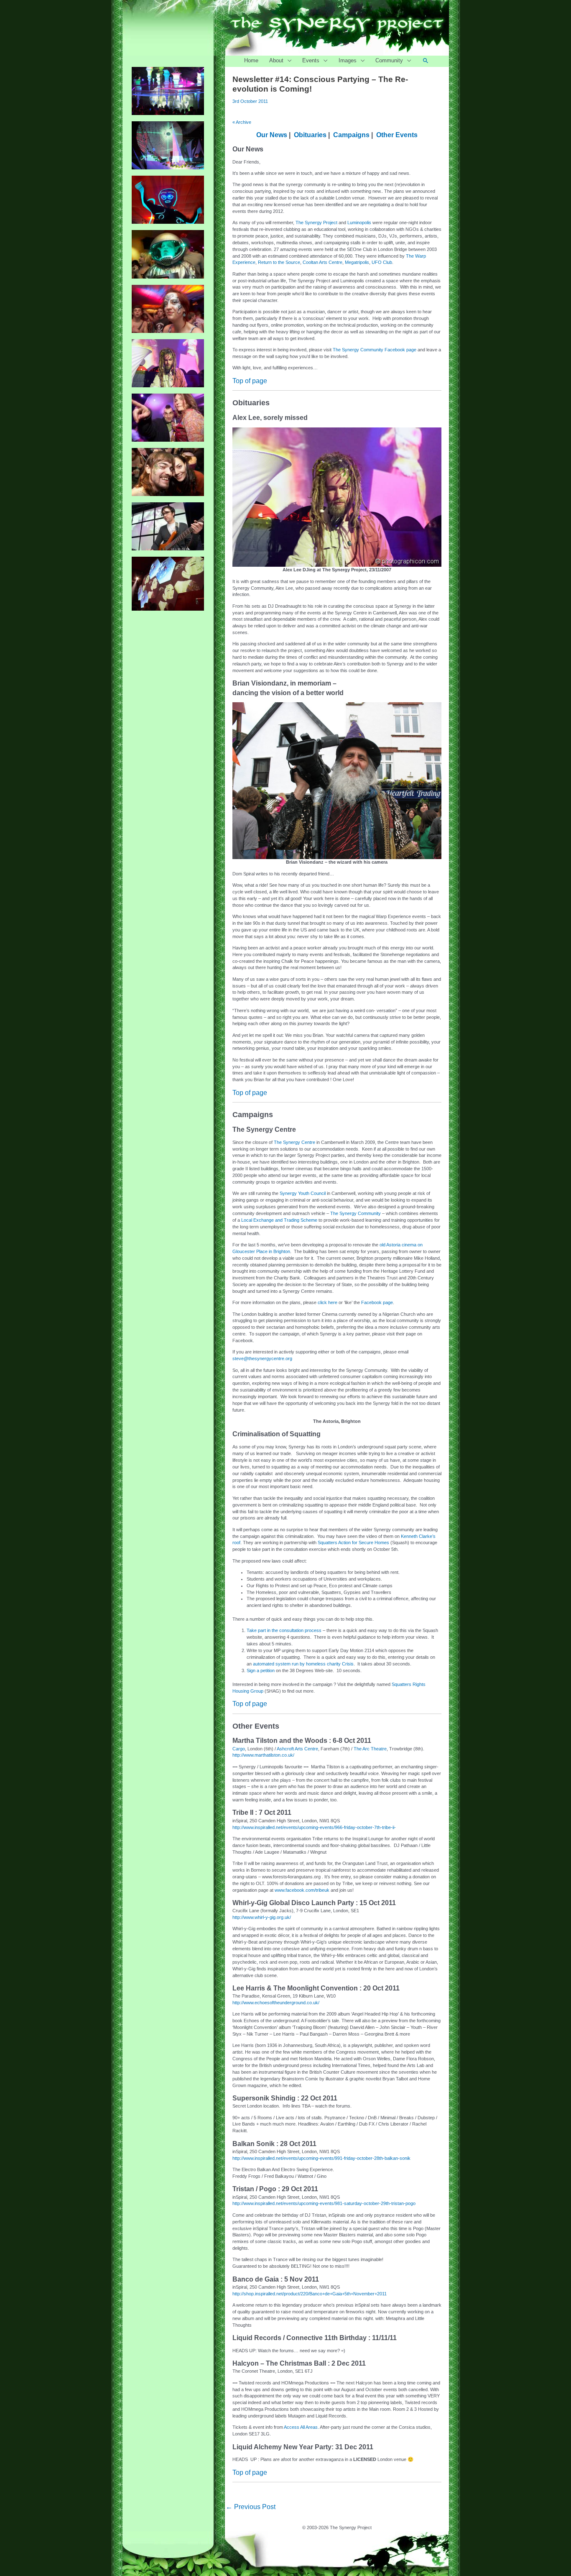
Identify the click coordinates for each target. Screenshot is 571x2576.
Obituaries (310, 135)
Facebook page (377, 1302)
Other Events (397, 135)
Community (389, 60)
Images (348, 60)
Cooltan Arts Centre (322, 262)
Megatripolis (357, 262)
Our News (272, 135)
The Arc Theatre (370, 1749)
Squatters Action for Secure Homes (353, 1543)
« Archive (242, 122)
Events (311, 60)
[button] (426, 61)
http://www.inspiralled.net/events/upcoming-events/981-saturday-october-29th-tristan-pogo (324, 2203)
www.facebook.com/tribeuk (302, 1890)
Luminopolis (359, 223)
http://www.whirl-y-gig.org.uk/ (262, 1917)
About (276, 60)
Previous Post (251, 2507)
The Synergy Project (316, 223)
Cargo (239, 1749)
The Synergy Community (356, 1213)
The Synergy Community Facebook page (375, 350)
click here (328, 1302)
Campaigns (351, 135)
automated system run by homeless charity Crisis (303, 1664)
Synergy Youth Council (303, 1193)
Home (251, 60)
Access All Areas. (301, 2427)
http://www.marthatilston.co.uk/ (263, 1755)
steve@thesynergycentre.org (262, 1358)
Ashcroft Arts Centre (297, 1749)
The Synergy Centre (294, 1142)
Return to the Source (279, 262)
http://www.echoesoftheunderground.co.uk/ (276, 2003)
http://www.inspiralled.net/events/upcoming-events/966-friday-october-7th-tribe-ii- (314, 1827)
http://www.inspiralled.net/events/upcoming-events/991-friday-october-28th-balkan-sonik (321, 2158)
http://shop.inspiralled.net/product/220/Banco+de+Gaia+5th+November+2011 (310, 2294)
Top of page (250, 381)
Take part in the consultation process (284, 1630)
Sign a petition (261, 1670)
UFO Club (382, 262)
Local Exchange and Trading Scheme (279, 1220)
